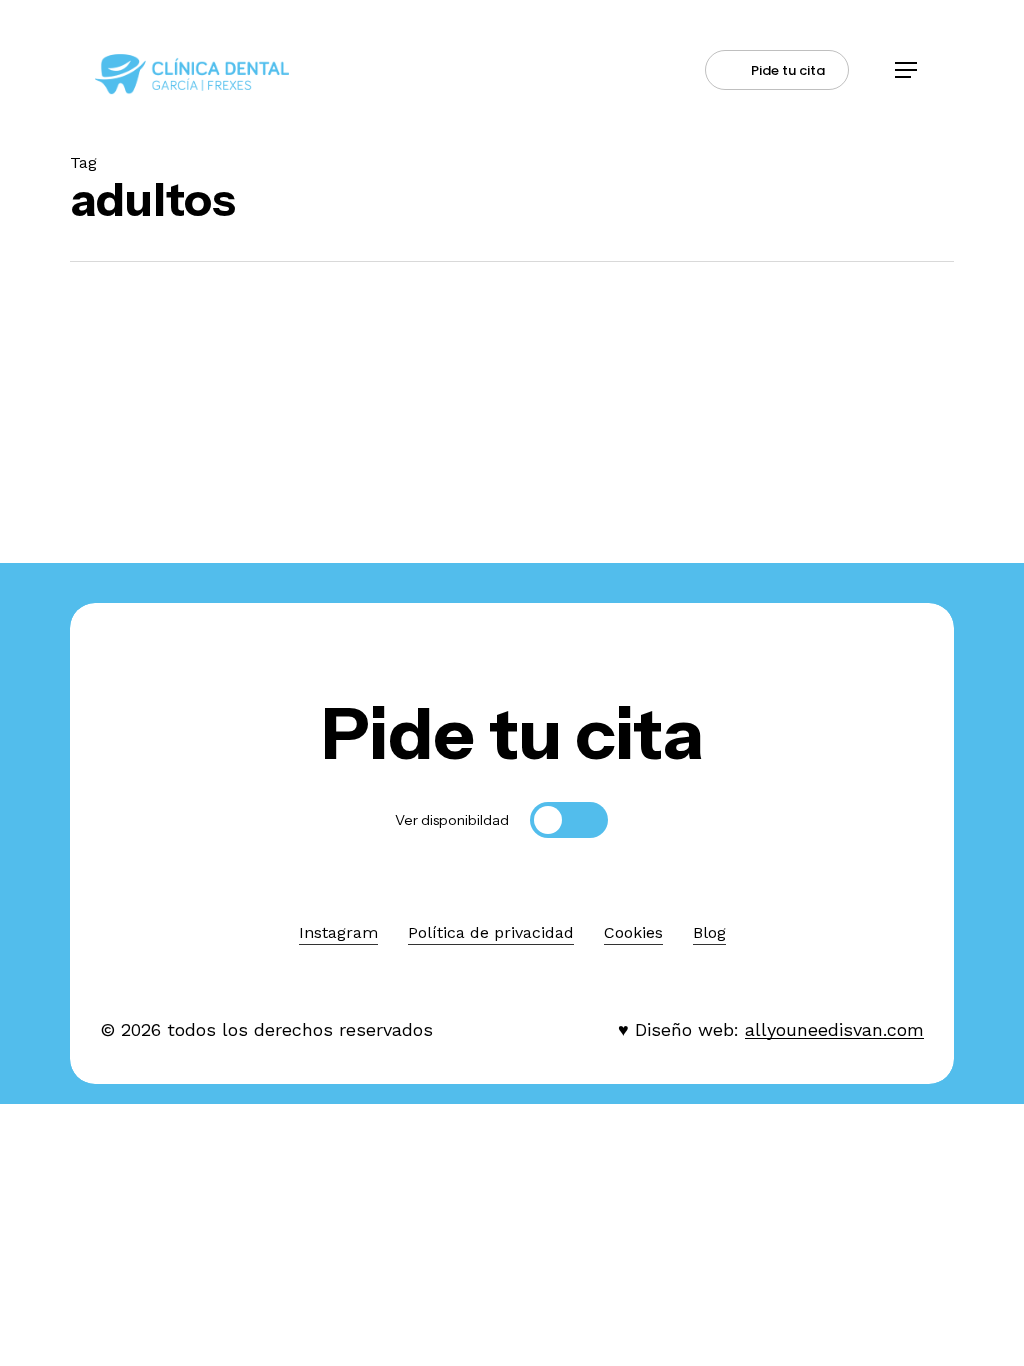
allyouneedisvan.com (834, 1029)
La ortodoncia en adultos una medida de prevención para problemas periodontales (180, 493)
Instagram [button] (338, 932)
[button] (906, 70)
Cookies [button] (633, 932)
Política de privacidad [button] (491, 932)
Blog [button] (709, 932)
